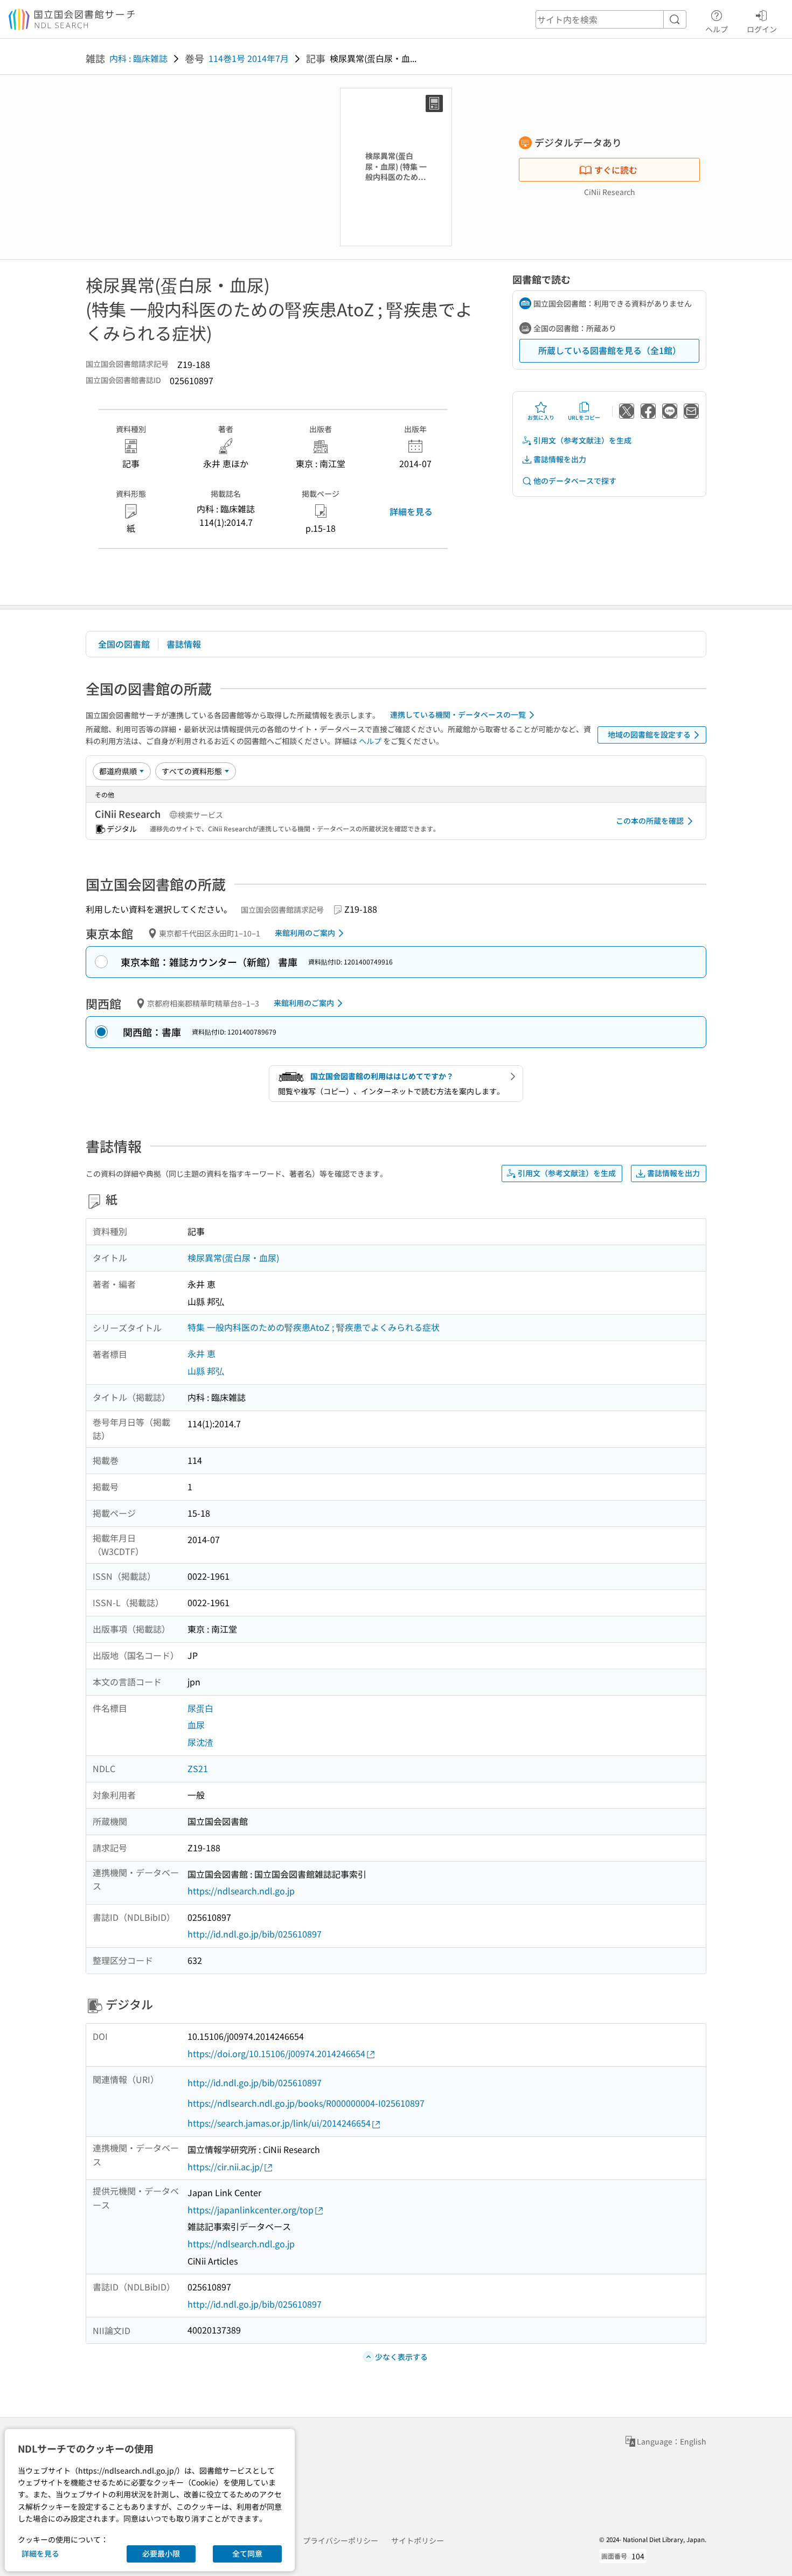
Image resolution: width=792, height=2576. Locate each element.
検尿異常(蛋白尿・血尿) (233, 1258)
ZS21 (198, 1768)
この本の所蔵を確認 (650, 821)
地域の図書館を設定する (649, 734)
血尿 (196, 1725)
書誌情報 (184, 644)
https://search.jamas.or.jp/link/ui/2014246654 (279, 2123)
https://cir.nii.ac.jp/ (225, 2167)
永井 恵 (202, 1353)
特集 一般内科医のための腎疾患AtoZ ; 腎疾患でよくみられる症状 (314, 1327)
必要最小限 (161, 2553)
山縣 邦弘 (206, 1371)
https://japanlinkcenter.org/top (251, 2210)
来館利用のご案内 (305, 933)
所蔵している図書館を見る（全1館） (610, 350)
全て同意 (247, 2553)
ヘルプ (717, 29)
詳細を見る (411, 511)
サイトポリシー (418, 2540)
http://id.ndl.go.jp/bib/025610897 (255, 1934)
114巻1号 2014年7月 (249, 58)
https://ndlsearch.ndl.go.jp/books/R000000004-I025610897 (306, 2103)
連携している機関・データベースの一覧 (458, 714)
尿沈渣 (200, 1742)
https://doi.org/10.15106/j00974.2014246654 (276, 2053)
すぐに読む (616, 170)
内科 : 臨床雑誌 (138, 58)
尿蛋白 (200, 1708)
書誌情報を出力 (560, 459)
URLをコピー (584, 417)
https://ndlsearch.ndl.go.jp (241, 1891)
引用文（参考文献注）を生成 (582, 440)
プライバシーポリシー (341, 2540)
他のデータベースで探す (575, 481)
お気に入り (541, 417)
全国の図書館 (124, 644)
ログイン (762, 29)
